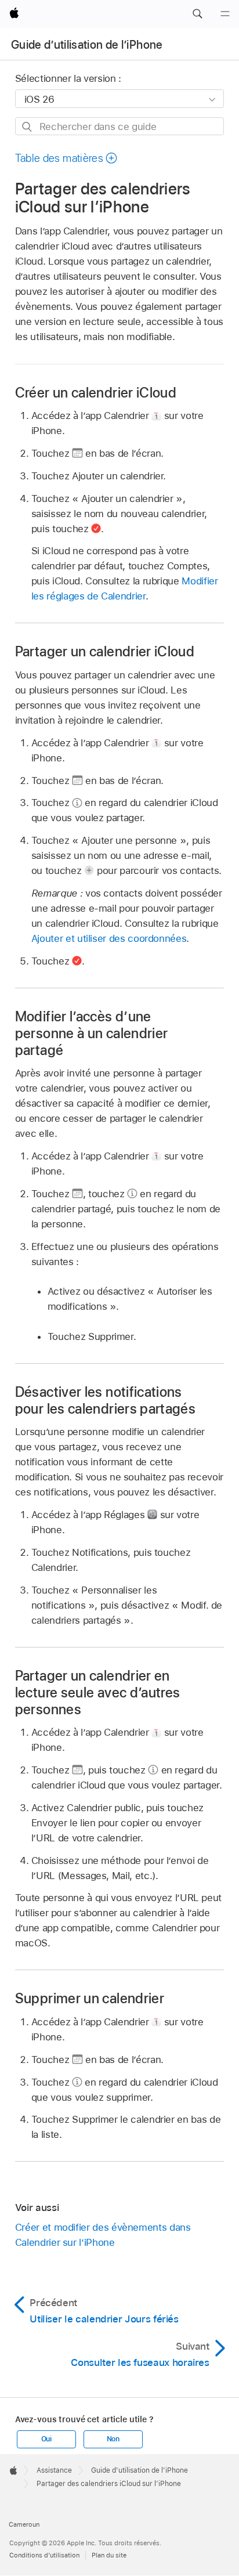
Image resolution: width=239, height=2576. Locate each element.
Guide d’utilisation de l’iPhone (87, 45)
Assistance (54, 2470)
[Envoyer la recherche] (28, 127)
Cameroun (24, 2524)
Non (113, 2439)
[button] (197, 14)
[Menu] (225, 14)
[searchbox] (120, 126)
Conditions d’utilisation (44, 2555)
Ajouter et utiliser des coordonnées (109, 938)
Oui (46, 2439)
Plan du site (109, 2555)
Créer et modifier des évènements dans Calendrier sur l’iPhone (103, 2235)
